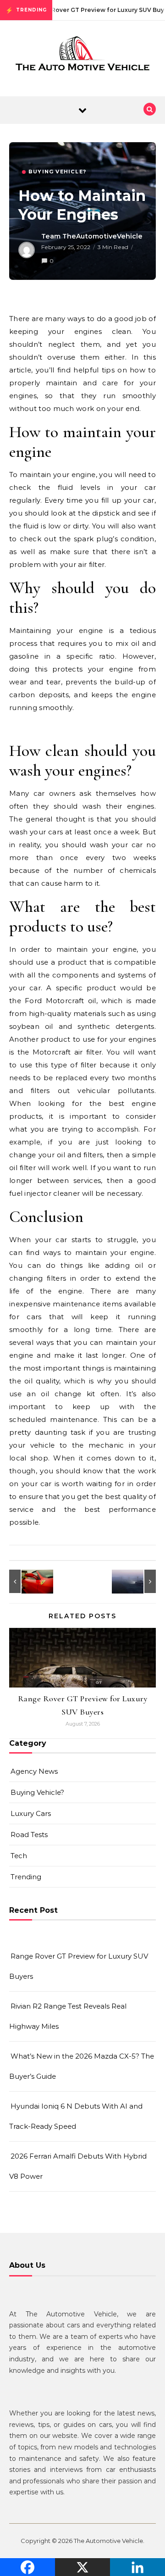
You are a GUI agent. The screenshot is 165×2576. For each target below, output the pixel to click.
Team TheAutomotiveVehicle (92, 236)
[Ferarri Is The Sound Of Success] (30, 1581)
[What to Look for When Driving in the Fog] (135, 1581)
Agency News (34, 1771)
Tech (19, 1856)
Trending (26, 1877)
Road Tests (29, 1835)
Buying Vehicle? (37, 1792)
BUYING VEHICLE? (57, 172)
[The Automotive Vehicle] (82, 55)
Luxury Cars (31, 1813)
